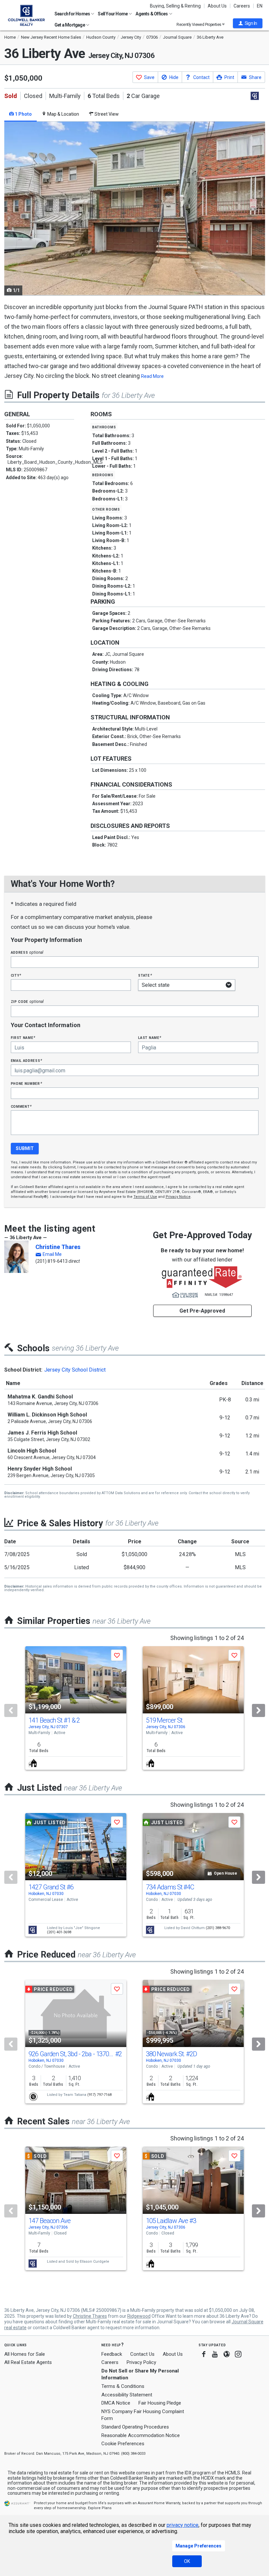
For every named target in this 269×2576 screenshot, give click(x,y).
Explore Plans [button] (100, 2508)
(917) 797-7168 (99, 2095)
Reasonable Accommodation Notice (141, 2435)
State (145, 975)
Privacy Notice (178, 1197)
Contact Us (142, 2354)
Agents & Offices (152, 14)
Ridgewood (139, 2316)
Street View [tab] (106, 114)
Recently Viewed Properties (199, 24)
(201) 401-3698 (59, 1932)
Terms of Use (145, 1197)
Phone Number (27, 1083)
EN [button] (260, 6)
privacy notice (183, 2525)
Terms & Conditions (123, 2386)
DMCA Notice (116, 2403)
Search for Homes (72, 14)
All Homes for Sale (25, 2354)
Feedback (112, 2354)
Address (27, 952)
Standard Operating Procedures (135, 2427)
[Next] (259, 1710)
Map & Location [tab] (63, 114)
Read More (152, 376)
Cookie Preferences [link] (123, 2444)
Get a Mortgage (70, 25)
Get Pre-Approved (202, 1311)
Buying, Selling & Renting (175, 6)
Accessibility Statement (127, 2395)
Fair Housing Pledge (160, 2403)
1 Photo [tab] (23, 114)
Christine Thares (58, 1247)
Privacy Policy (141, 2362)
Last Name (150, 1037)
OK (187, 2561)
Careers (242, 6)
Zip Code (27, 1001)
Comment (21, 1106)
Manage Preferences (198, 2546)
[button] (248, 23)
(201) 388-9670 (218, 1928)
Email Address (27, 1060)
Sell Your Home (113, 14)
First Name (23, 1037)
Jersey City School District (75, 1370)
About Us (217, 6)
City (16, 975)
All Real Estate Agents (28, 2362)
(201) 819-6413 (52, 1261)
